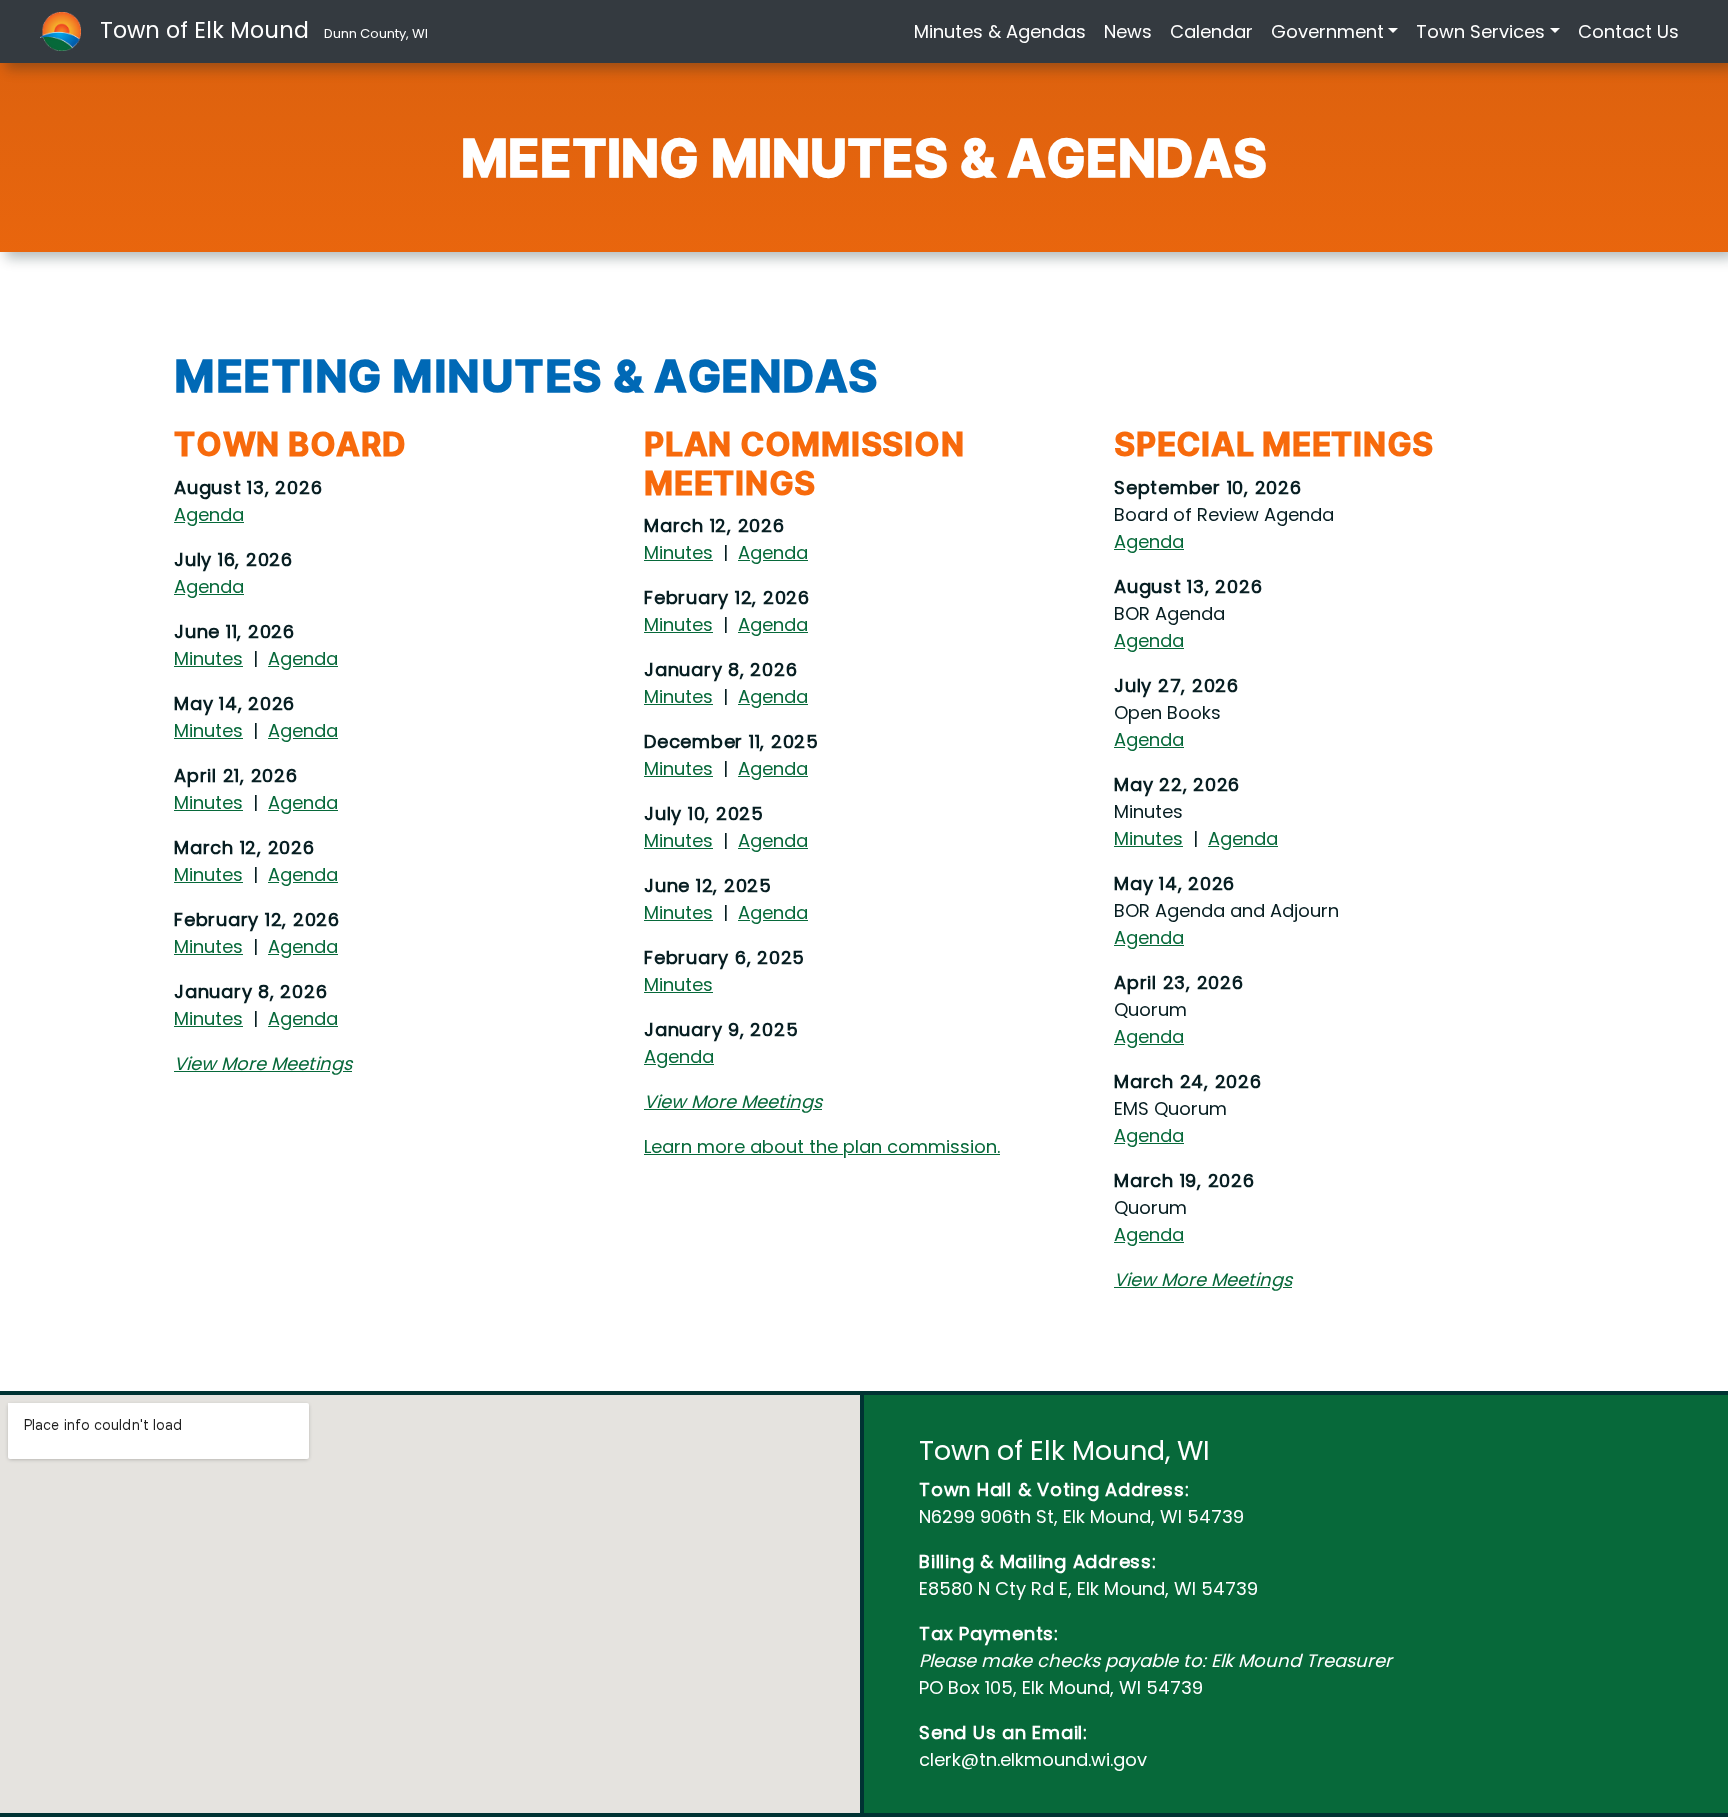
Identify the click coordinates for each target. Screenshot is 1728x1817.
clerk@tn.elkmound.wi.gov (1033, 1759)
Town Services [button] (1480, 31)
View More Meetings (263, 1063)
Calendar (1211, 31)
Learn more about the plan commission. (822, 1146)
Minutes (208, 658)
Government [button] (1327, 31)
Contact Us (1628, 31)
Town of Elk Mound (264, 30)
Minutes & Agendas (1000, 31)
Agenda (209, 514)
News (1128, 31)
